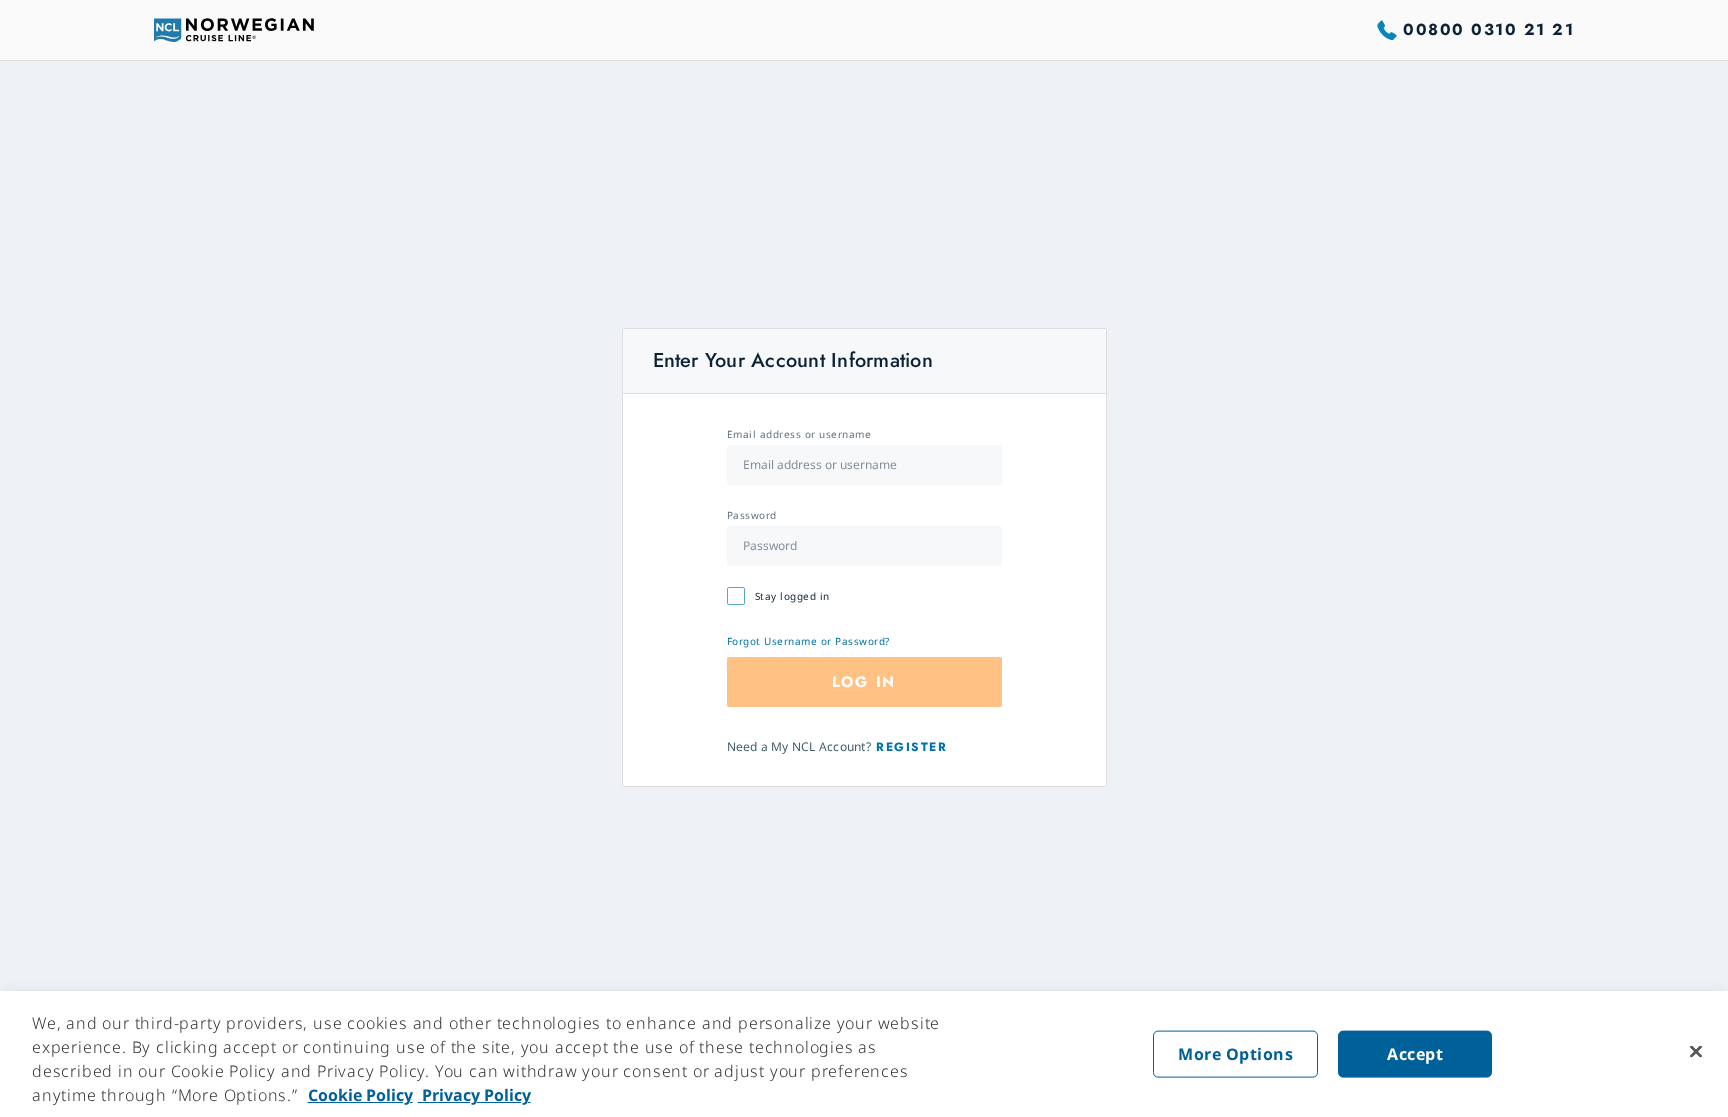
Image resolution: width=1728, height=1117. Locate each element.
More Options (1235, 1054)
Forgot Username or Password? (808, 641)
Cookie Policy (360, 1095)
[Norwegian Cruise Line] (234, 30)
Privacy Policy (474, 1095)
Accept (1415, 1054)
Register (911, 747)
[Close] (1696, 1052)
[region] (864, 1054)
